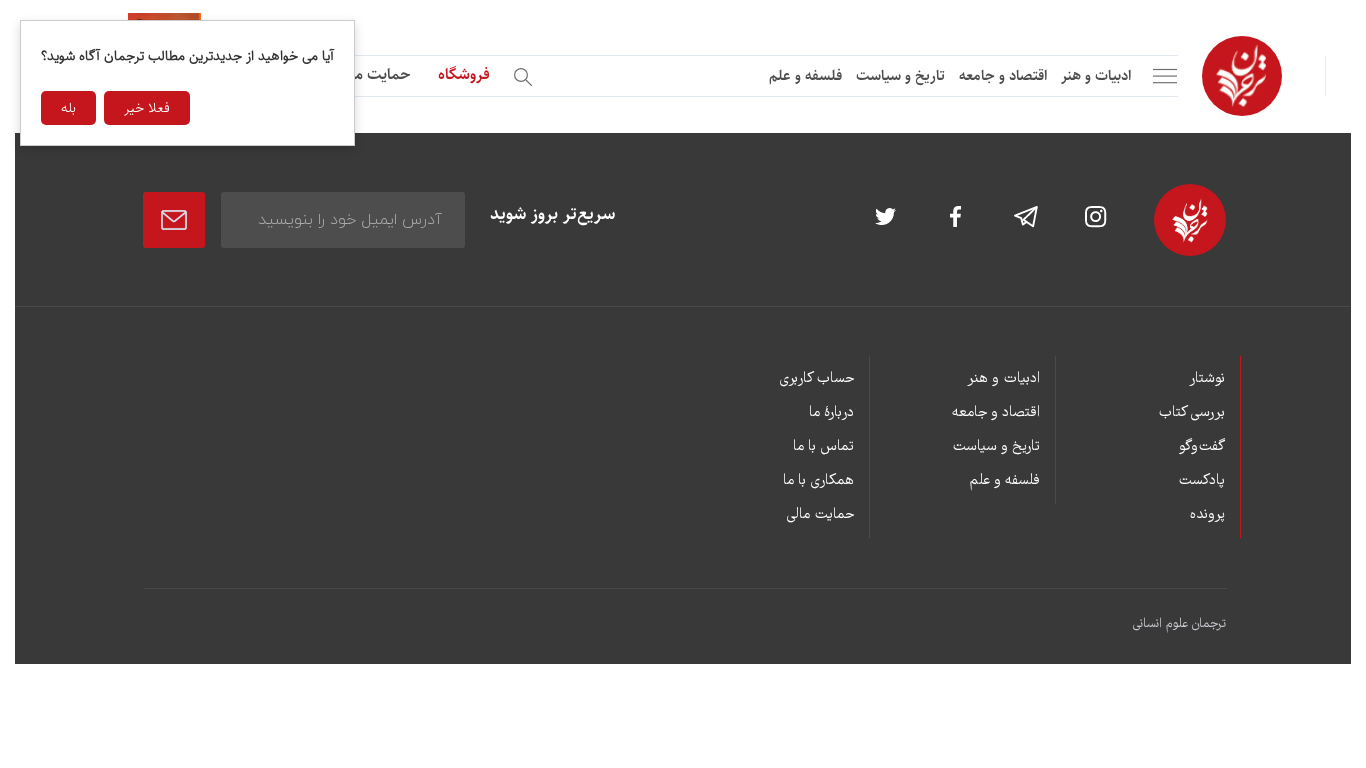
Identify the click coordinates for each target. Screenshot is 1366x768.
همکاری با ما (818, 481)
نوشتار (1207, 379)
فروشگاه (464, 74)
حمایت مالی (373, 74)
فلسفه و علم (805, 75)
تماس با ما (823, 447)
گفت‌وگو (1202, 447)
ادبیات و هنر (1096, 75)
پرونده (1207, 515)
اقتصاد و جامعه (1003, 75)
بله (68, 108)
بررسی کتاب (1191, 413)
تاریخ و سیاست (900, 75)
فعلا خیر (147, 108)
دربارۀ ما (831, 413)
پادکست (1201, 481)
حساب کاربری (816, 379)
